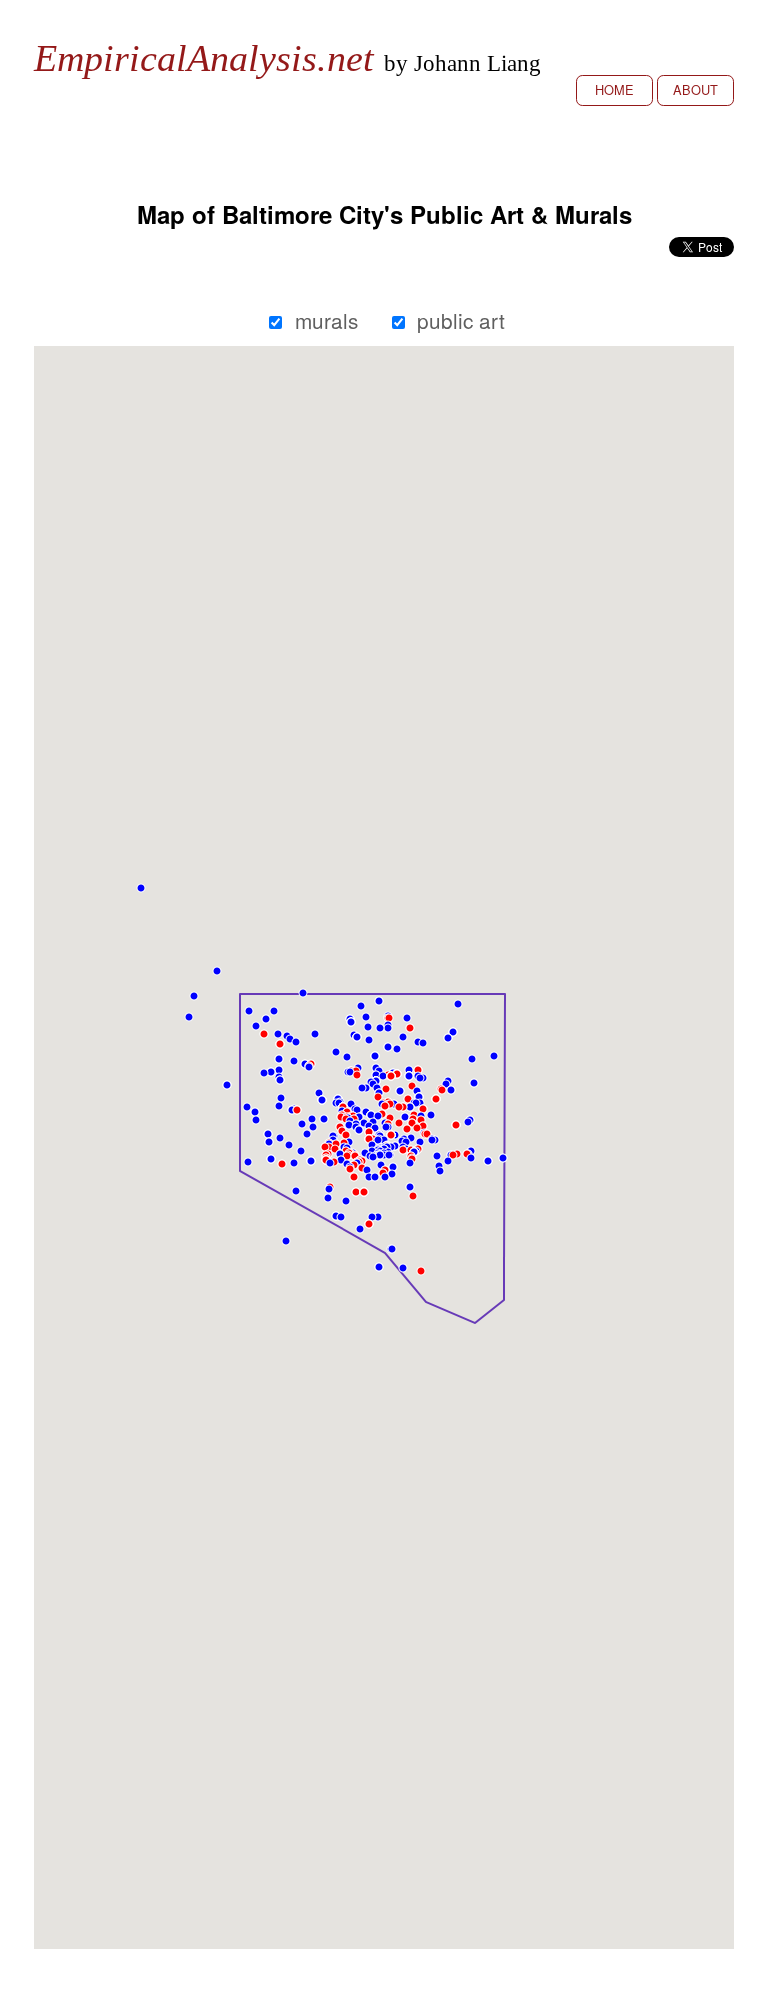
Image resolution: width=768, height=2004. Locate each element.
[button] (256, 1120)
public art (461, 320)
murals (326, 320)
